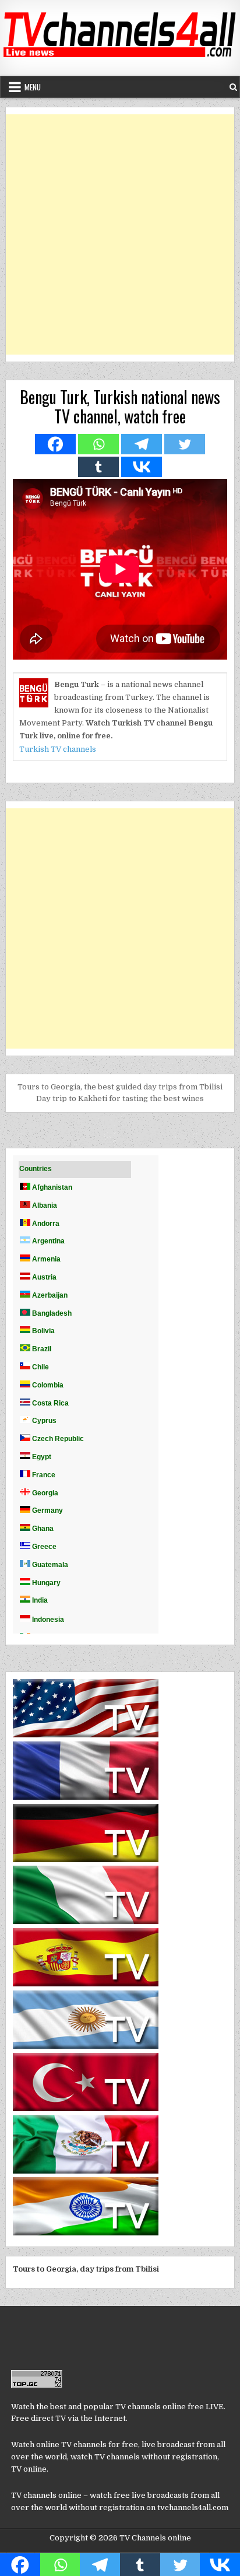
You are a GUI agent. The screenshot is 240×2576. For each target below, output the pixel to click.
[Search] (233, 87)
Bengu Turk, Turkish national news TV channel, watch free (120, 407)
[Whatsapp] (98, 444)
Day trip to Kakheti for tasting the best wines (120, 1098)
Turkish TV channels (58, 749)
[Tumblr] (98, 467)
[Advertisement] (120, 234)
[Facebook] (55, 444)
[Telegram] (142, 444)
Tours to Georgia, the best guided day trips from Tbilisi (120, 1087)
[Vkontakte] (142, 467)
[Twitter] (185, 444)
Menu (33, 87)
